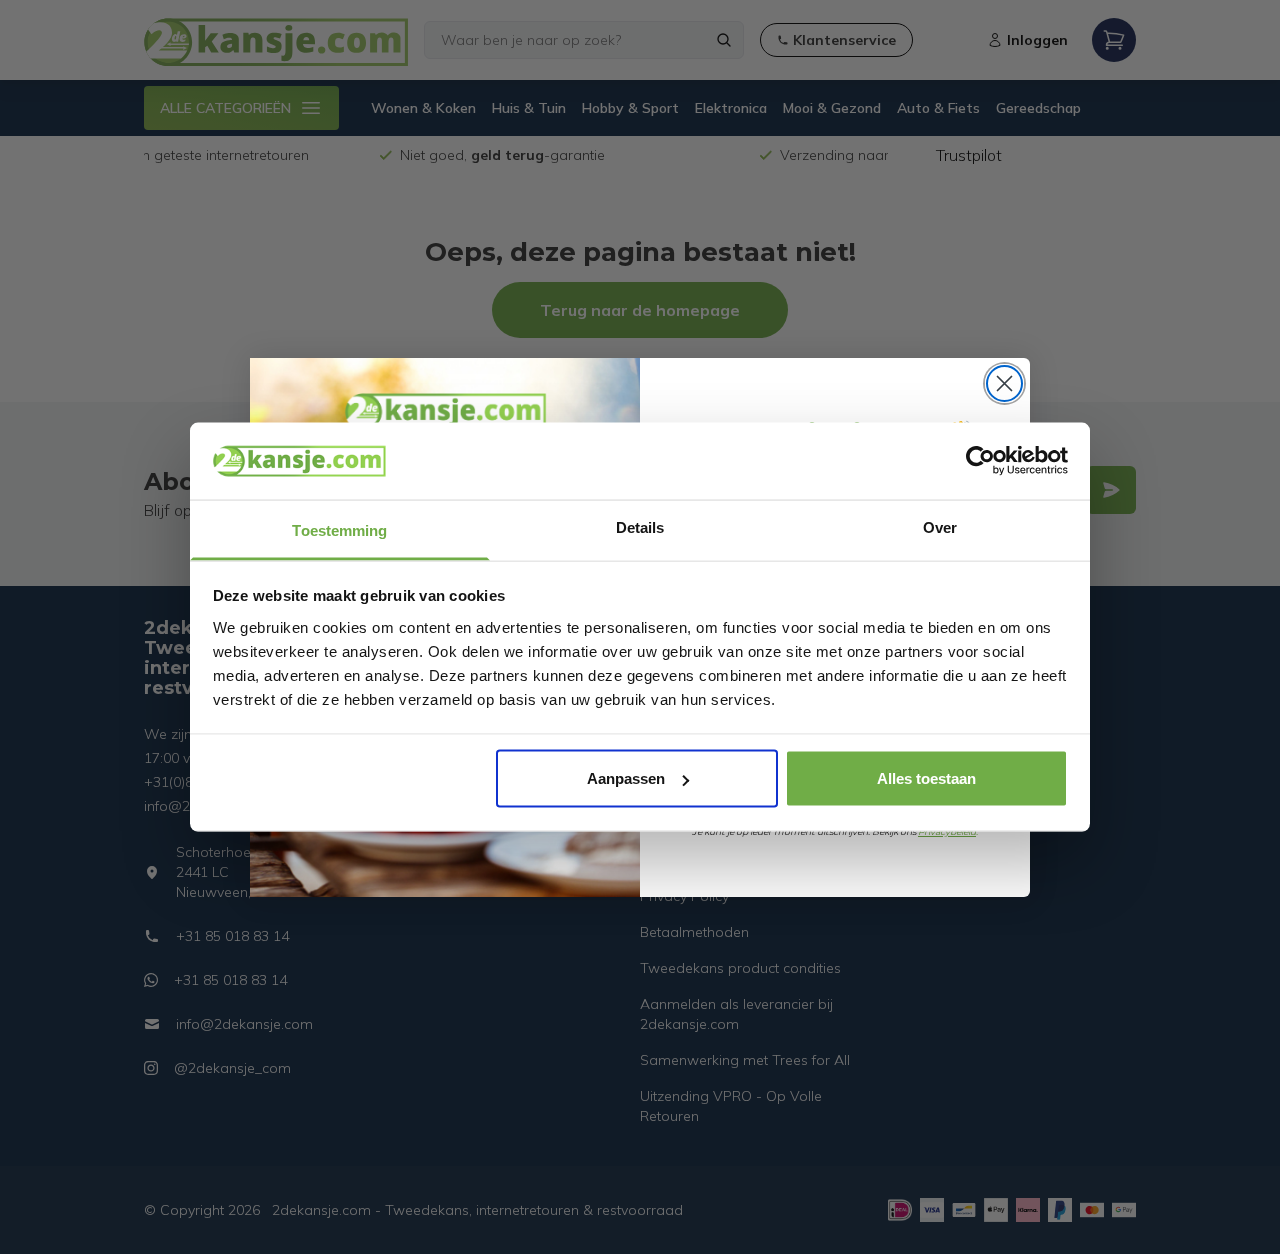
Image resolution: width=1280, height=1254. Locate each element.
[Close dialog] (1004, 383)
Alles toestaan (926, 778)
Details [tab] (640, 526)
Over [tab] (940, 526)
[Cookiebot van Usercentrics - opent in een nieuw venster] (980, 461)
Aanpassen (626, 778)
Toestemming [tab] (339, 529)
